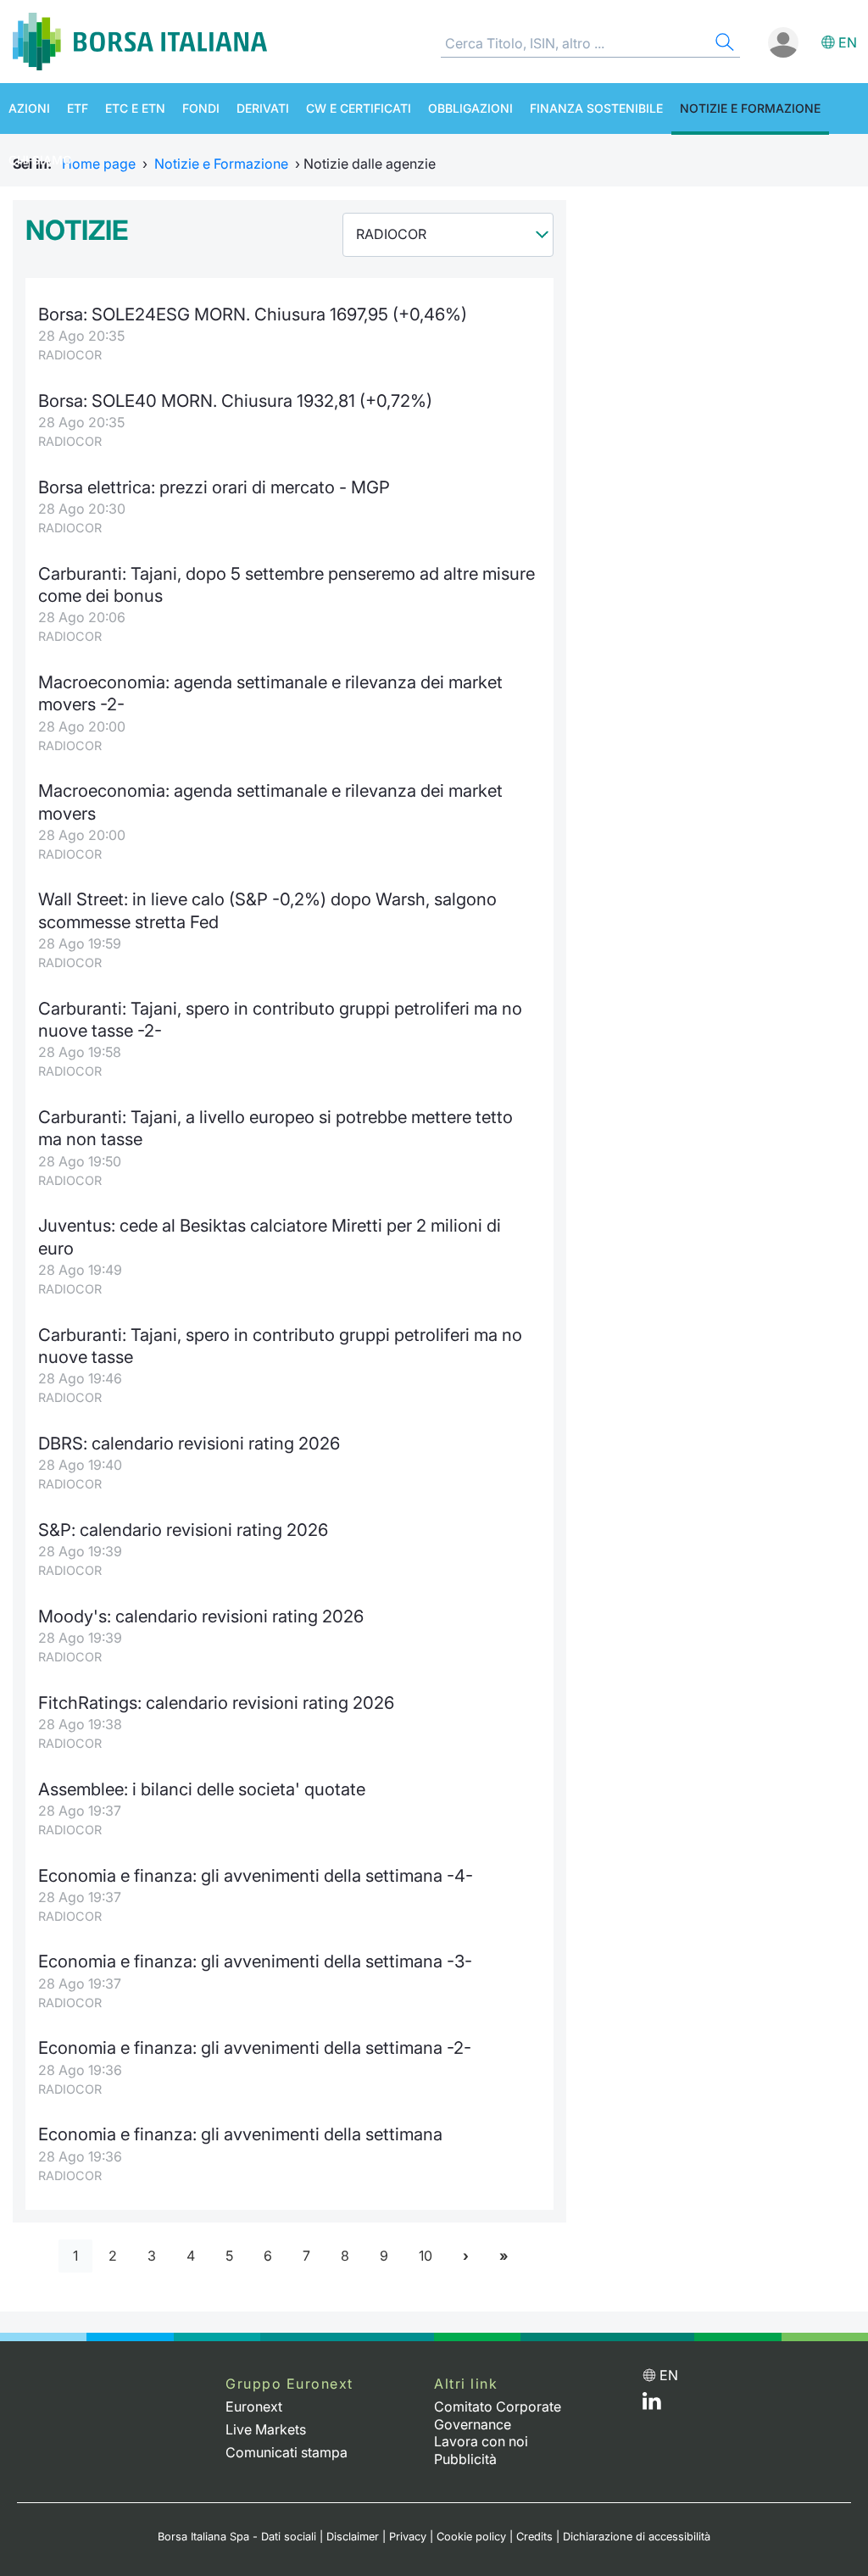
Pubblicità (465, 2459)
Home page (99, 164)
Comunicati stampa (287, 2452)
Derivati (263, 108)
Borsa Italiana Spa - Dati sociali (237, 2537)
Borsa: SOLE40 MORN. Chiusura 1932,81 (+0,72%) (235, 401)
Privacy (408, 2537)
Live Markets (266, 2429)
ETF (78, 108)
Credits (534, 2537)
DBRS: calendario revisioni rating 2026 (189, 1443)
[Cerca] (723, 45)
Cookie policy (471, 2537)
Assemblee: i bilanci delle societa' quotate (202, 1789)
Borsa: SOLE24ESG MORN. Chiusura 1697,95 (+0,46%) (253, 314)
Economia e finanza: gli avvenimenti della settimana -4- (256, 1875)
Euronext (254, 2406)
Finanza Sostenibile (596, 108)
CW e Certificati (359, 108)
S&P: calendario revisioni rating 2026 (183, 1530)
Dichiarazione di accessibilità (637, 2537)
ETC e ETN (135, 108)
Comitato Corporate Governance (498, 2415)
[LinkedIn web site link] (652, 2405)
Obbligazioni (470, 108)
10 (426, 2256)
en (848, 42)
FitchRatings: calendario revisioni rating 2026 (216, 1702)
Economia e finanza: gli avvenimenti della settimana (240, 2134)
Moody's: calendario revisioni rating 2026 (201, 1616)
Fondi (201, 108)
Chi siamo (40, 160)
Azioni (29, 108)
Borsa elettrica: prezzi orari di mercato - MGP (214, 487)
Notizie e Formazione (750, 108)
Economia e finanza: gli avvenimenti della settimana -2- (255, 2047)
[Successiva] (466, 2256)
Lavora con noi (481, 2441)
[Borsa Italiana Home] (140, 42)
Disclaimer (353, 2537)
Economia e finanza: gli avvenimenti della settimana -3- (255, 1961)
